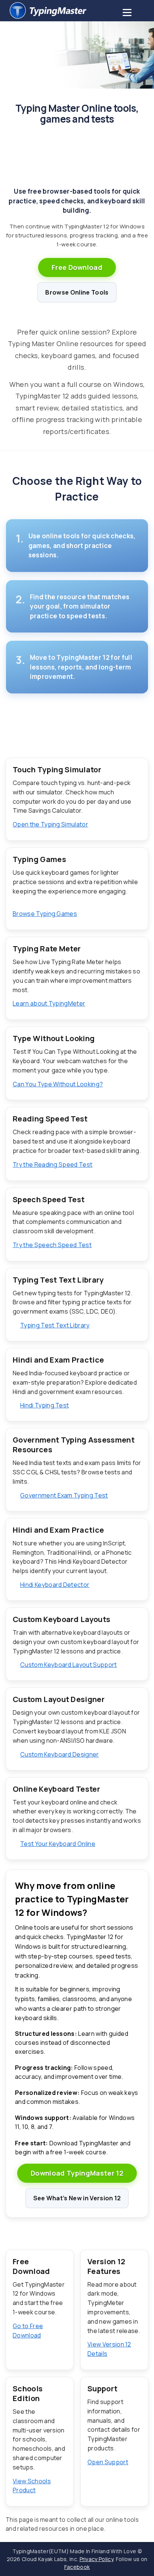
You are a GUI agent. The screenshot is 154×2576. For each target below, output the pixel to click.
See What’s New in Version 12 (77, 2198)
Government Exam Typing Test (64, 1495)
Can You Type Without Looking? (58, 1084)
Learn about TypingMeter (49, 1003)
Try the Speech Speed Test (52, 1245)
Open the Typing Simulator (50, 824)
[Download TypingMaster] (77, 11)
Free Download (77, 267)
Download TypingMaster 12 (77, 2173)
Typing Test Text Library (55, 1325)
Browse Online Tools (77, 292)
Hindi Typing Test (44, 1405)
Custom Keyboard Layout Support (69, 1665)
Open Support (108, 2462)
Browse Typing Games (45, 914)
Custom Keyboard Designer (60, 1754)
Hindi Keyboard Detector (55, 1585)
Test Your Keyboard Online (58, 1844)
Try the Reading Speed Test (53, 1164)
